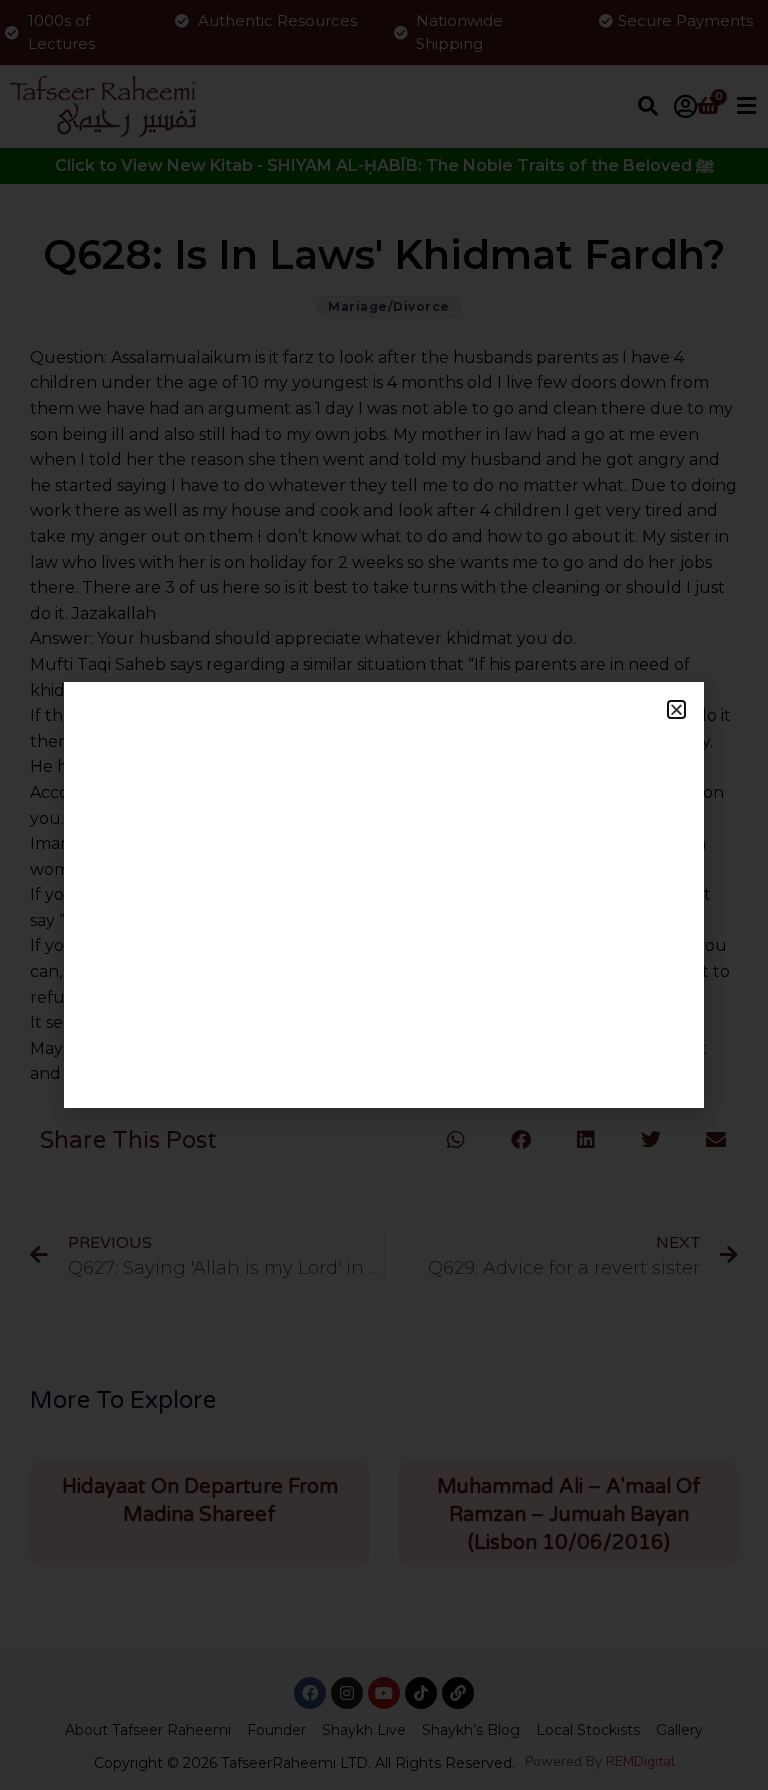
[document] (384, 895)
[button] (676, 709)
